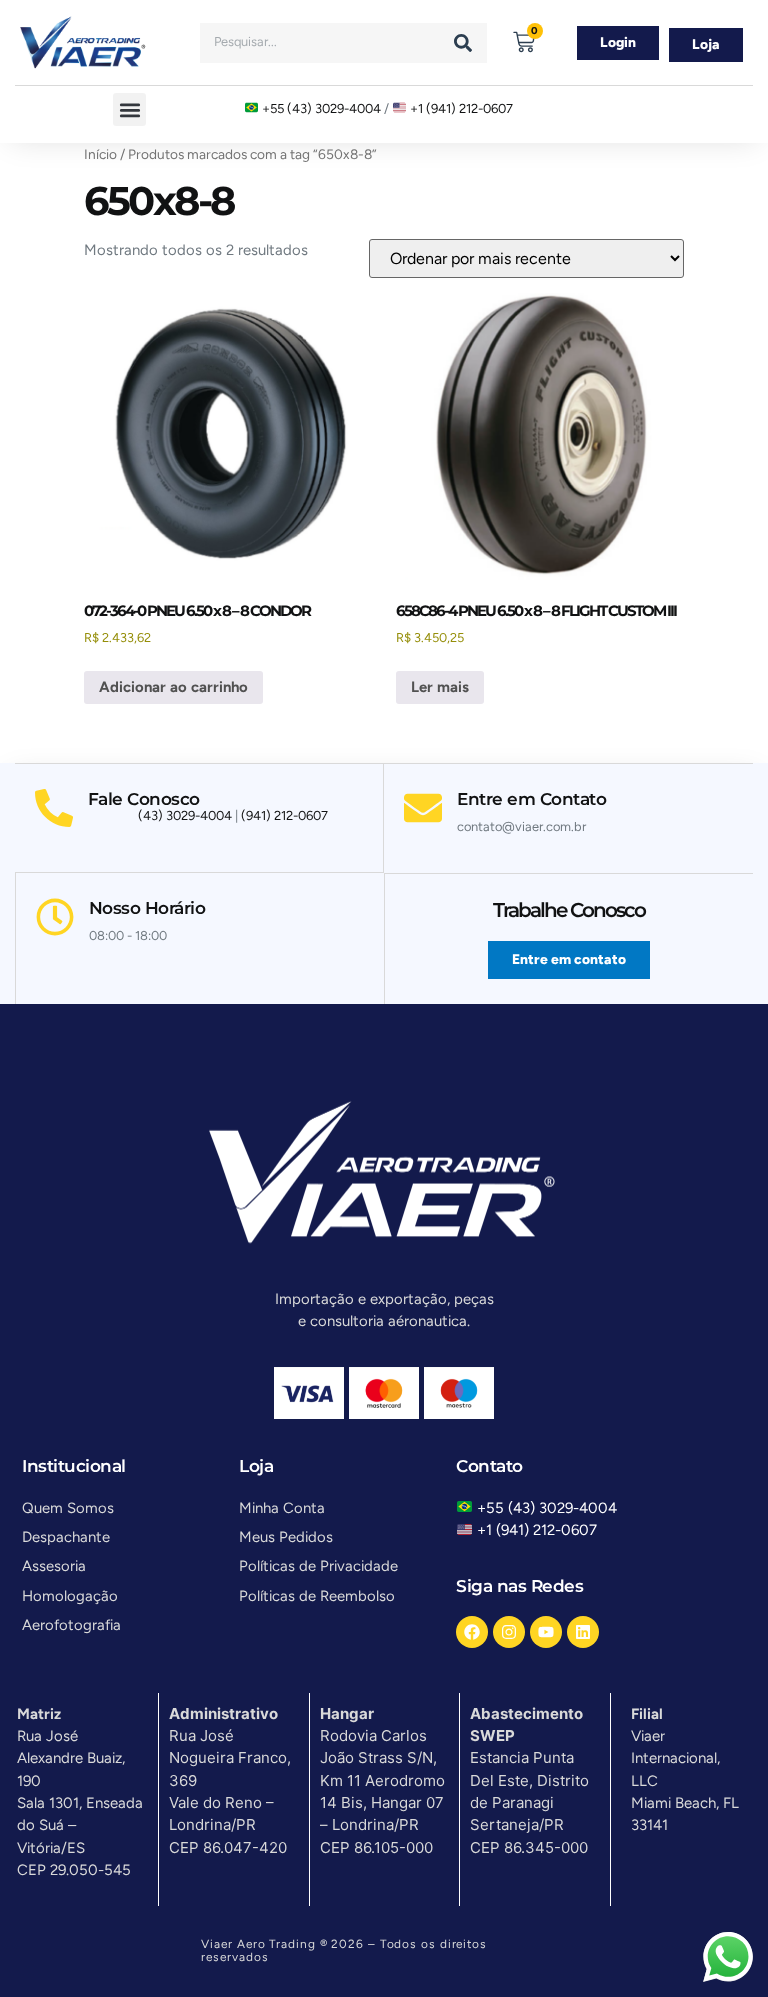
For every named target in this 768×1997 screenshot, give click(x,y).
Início (100, 154)
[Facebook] (472, 1632)
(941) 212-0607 (284, 815)
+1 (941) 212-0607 (461, 108)
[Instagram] (509, 1632)
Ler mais (440, 687)
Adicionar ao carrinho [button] (173, 687)
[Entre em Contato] (423, 808)
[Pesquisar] (463, 43)
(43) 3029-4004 (185, 815)
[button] (129, 109)
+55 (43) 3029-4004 (321, 108)
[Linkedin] (583, 1632)
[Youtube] (546, 1632)
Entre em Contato (531, 799)
